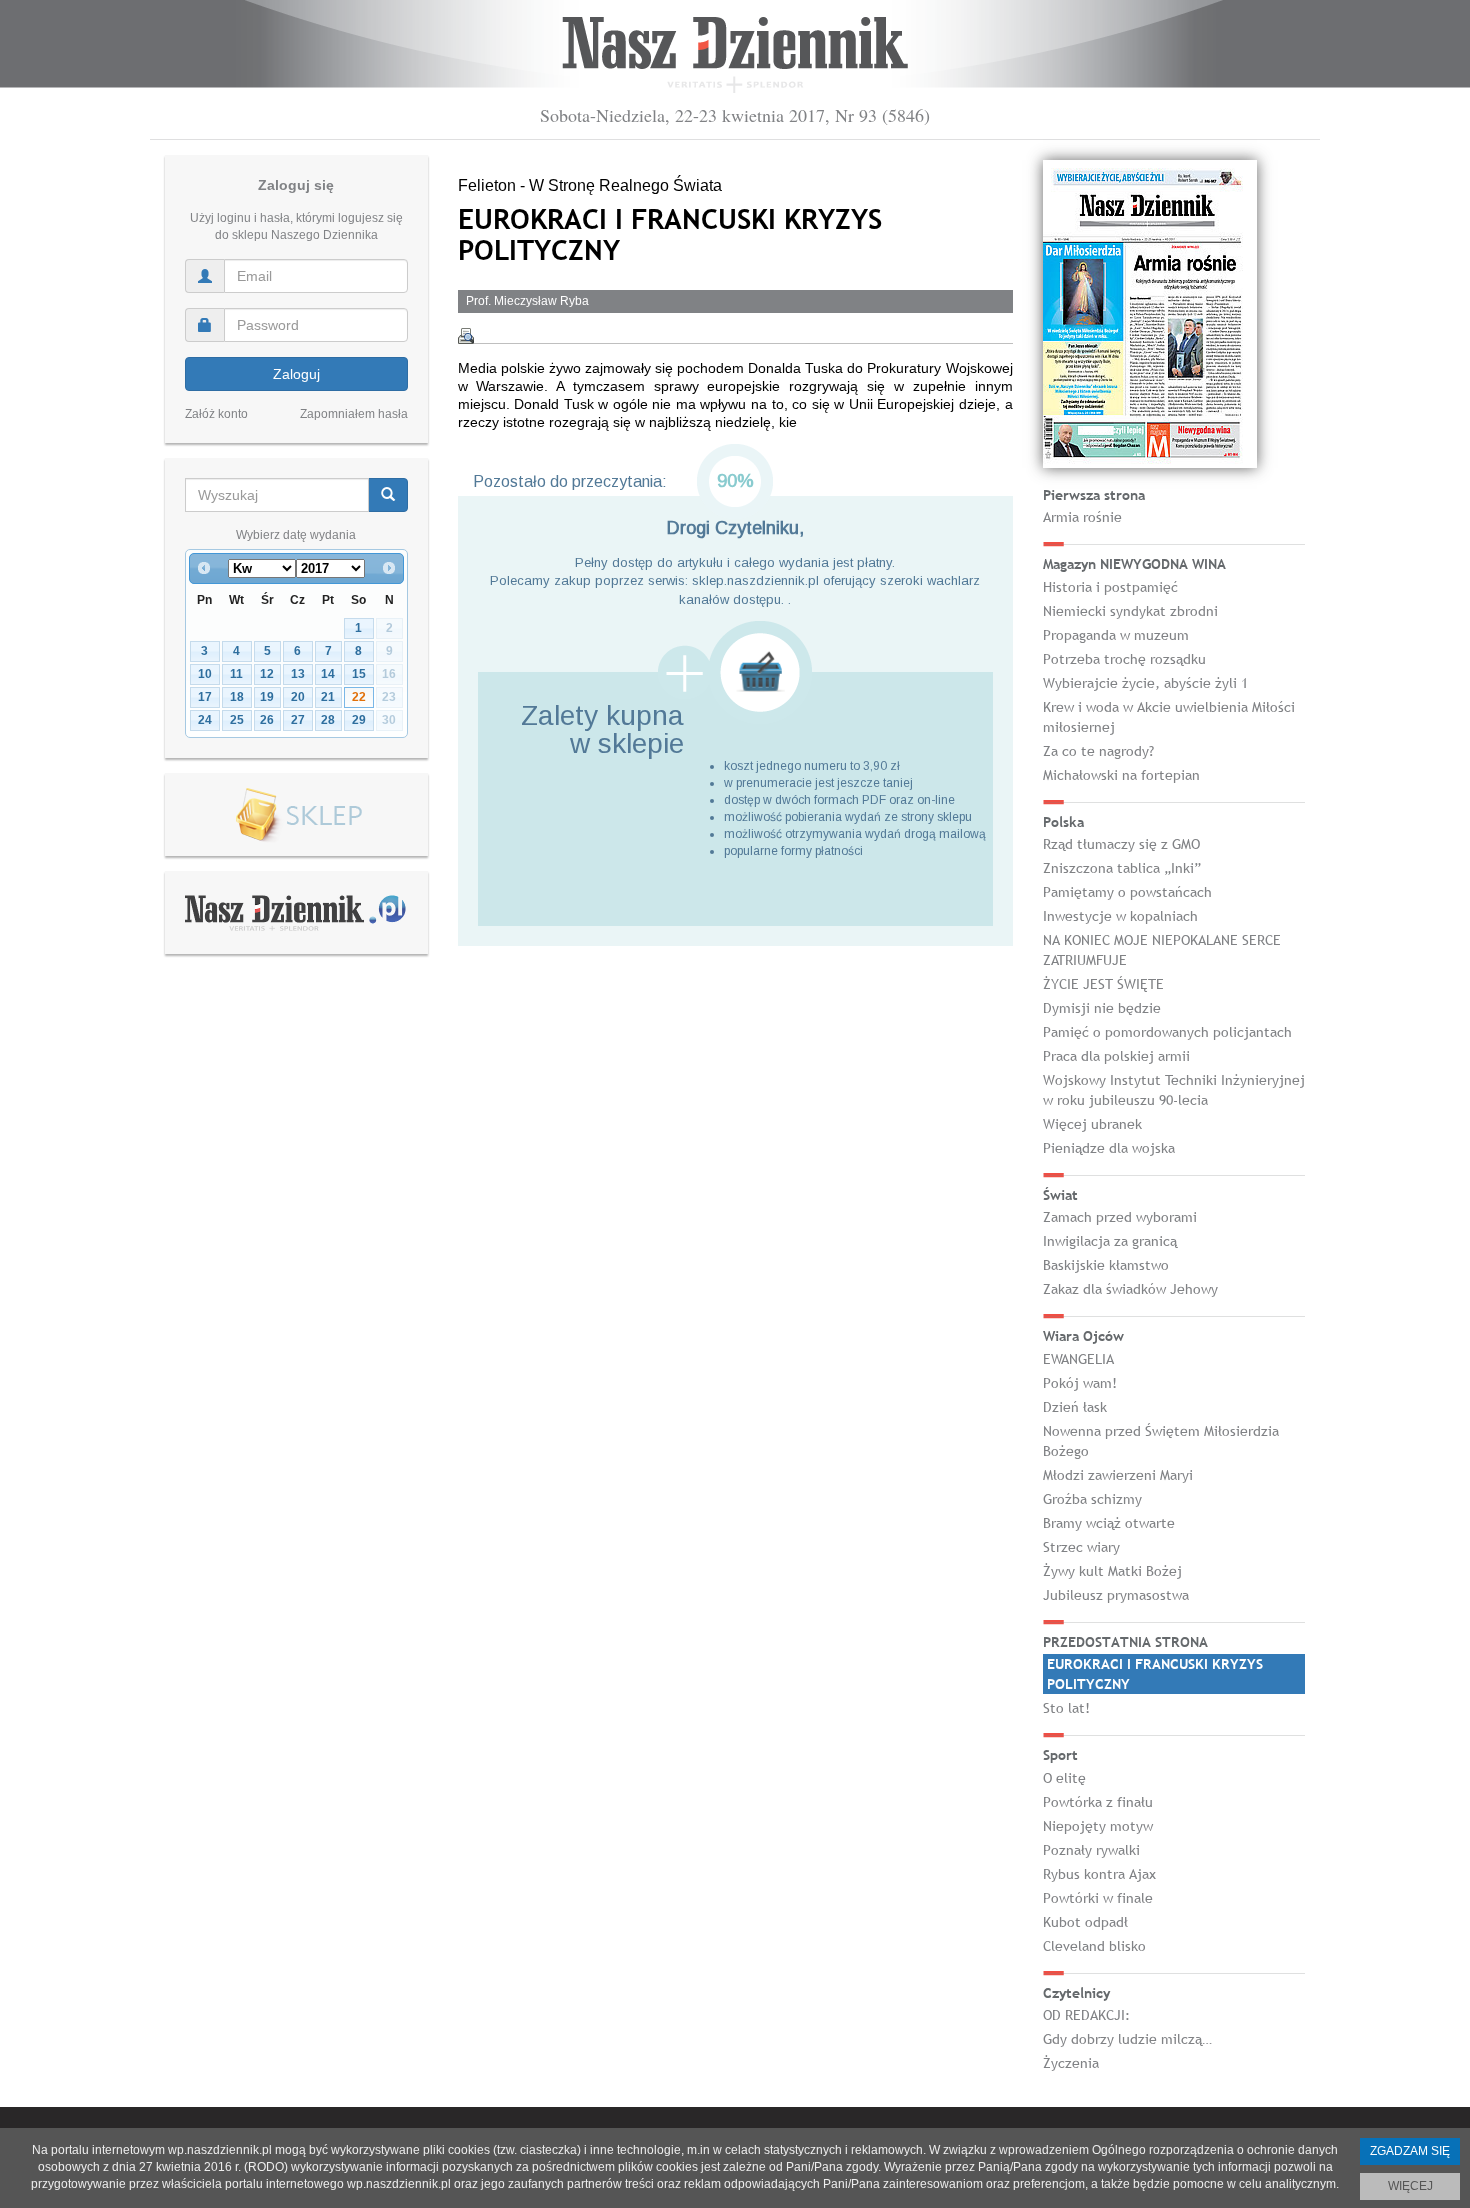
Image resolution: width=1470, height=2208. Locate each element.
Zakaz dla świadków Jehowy (1130, 1289)
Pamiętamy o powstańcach (1127, 892)
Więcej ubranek (1092, 1124)
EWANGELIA (1078, 1359)
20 (298, 697)
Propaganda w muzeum (1116, 635)
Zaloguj (296, 374)
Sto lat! (1066, 1708)
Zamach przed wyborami (1120, 1217)
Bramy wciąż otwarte (1109, 1523)
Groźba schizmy (1092, 1499)
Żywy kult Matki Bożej (1112, 1571)
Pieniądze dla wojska (1109, 1148)
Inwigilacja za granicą (1110, 1241)
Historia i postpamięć (1110, 587)
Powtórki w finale (1098, 1898)
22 (359, 697)
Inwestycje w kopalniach (1120, 916)
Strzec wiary (1081, 1547)
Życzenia (1071, 2063)
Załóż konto (216, 414)
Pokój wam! (1080, 1383)
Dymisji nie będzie (1102, 1008)
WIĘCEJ (1410, 2186)
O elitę (1064, 1778)
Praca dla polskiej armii (1116, 1056)
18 (237, 697)
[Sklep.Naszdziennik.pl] (296, 815)
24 (205, 720)
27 (298, 720)
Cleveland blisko (1094, 1946)
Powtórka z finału (1098, 1802)
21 (328, 697)
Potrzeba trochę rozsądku (1124, 659)
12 (267, 674)
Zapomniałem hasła (354, 414)
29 (359, 720)
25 (237, 720)
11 (236, 674)
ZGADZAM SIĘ (1410, 2151)
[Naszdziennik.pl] (296, 912)
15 (359, 674)
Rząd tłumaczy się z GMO (1121, 844)
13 (298, 674)
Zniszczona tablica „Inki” (1122, 868)
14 (328, 674)
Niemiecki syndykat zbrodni (1130, 611)
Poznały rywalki (1091, 1850)
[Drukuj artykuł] (466, 336)
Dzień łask (1075, 1407)
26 (267, 720)
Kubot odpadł (1085, 1922)
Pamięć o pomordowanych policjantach (1167, 1032)
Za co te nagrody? (1098, 751)
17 (205, 697)
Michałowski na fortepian (1121, 775)
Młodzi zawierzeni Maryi (1118, 1475)
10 (205, 674)
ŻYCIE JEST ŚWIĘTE (1103, 984)
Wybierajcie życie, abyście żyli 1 (1145, 683)
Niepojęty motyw (1098, 1826)
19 (267, 697)
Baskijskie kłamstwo (1106, 1265)
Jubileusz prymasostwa (1116, 1595)
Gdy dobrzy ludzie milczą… (1127, 2039)
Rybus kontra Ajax (1099, 1874)
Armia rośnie (1082, 517)
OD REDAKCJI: (1086, 2015)
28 (328, 720)
